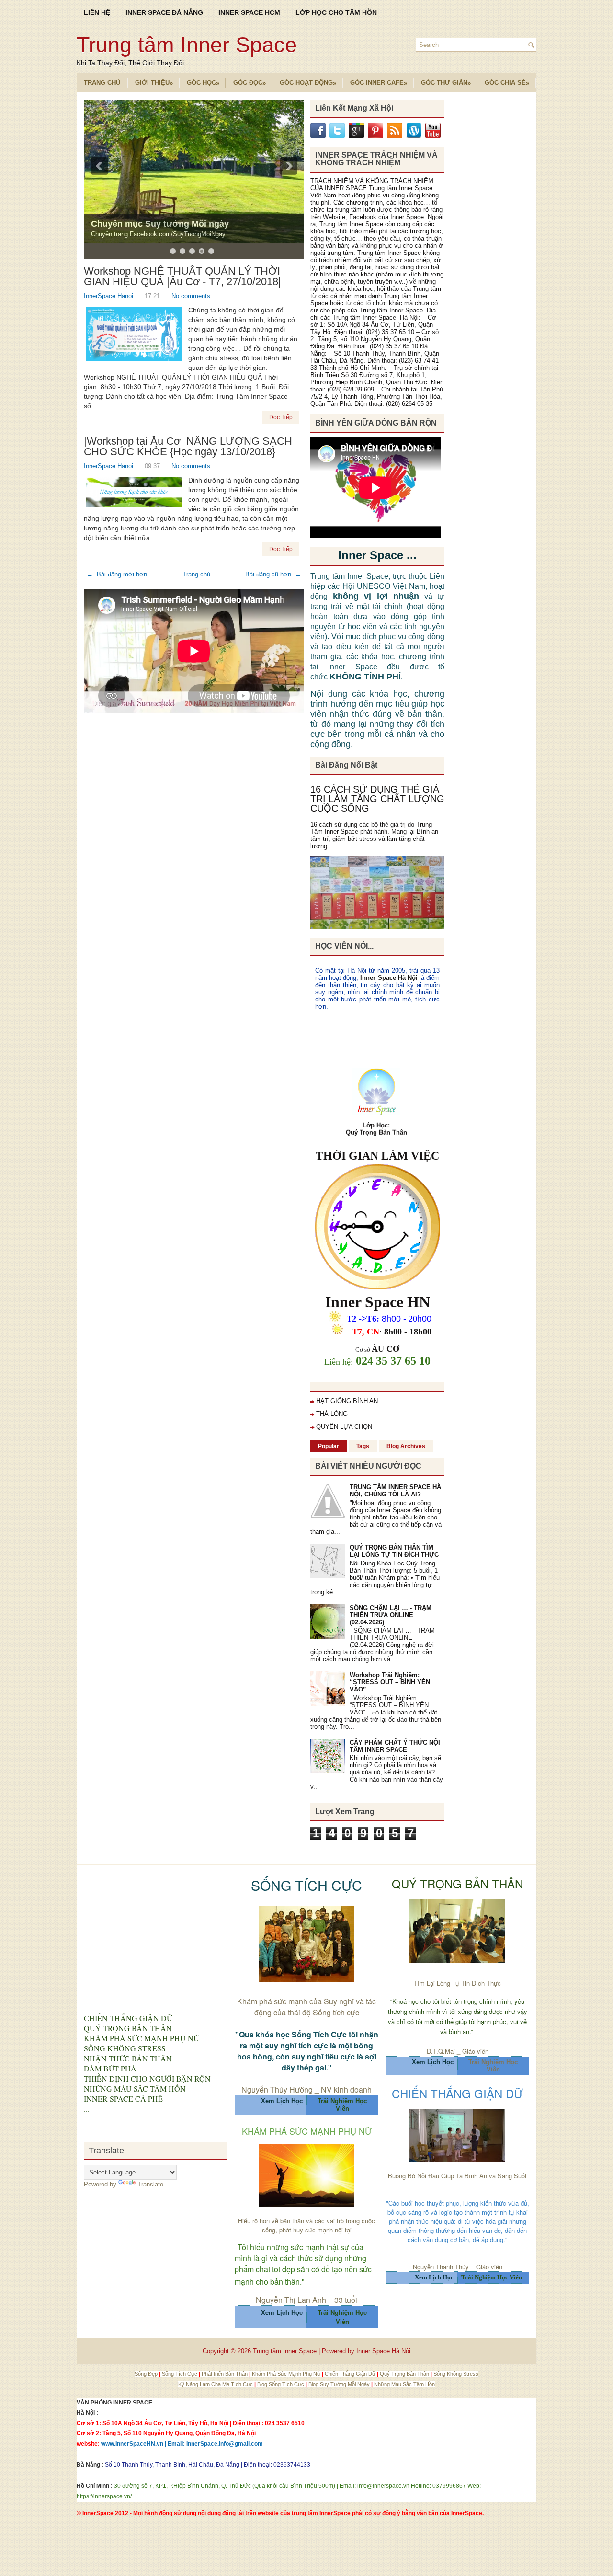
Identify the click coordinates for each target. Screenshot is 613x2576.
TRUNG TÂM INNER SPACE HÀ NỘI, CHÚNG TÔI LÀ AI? (395, 1491)
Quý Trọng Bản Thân (405, 2374)
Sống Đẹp (147, 2374)
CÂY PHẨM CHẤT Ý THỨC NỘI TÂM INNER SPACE (395, 1746)
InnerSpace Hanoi (109, 296)
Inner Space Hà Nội (389, 978)
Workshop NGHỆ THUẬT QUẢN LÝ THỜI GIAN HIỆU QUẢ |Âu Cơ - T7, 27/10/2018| (182, 276)
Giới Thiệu (154, 83)
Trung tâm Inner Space (187, 45)
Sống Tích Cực (180, 2374)
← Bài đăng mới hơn (117, 574)
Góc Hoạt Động (308, 83)
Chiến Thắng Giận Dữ (351, 2374)
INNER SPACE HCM (249, 12)
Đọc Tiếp (281, 417)
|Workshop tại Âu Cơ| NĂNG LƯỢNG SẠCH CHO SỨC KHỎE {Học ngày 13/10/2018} (188, 447)
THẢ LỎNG (332, 1414)
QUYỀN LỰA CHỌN (344, 1427)
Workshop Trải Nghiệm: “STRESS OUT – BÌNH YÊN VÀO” (390, 1682)
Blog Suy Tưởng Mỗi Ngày (340, 2384)
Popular (329, 1446)
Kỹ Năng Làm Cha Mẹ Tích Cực (216, 2384)
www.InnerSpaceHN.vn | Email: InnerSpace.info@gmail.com (182, 2444)
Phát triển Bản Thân (225, 2374)
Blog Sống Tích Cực (281, 2384)
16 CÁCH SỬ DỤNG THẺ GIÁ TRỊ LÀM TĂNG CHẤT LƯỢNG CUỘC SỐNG (377, 799)
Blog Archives (406, 1446)
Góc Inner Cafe (379, 83)
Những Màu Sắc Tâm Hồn (404, 2384)
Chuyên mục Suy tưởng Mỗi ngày (160, 224)
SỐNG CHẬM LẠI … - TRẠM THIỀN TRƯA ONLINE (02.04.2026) (391, 1615)
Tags (363, 1446)
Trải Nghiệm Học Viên (493, 2066)
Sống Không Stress (456, 2374)
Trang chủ (196, 574)
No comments (191, 296)
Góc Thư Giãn (446, 83)
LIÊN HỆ (97, 12)
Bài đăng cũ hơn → (273, 574)
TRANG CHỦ (102, 83)
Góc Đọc (250, 83)
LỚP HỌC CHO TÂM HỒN (336, 12)
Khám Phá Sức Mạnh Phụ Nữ (287, 2374)
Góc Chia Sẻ (507, 83)
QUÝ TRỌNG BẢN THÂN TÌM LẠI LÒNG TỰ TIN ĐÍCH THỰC (394, 1551)
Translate (150, 2184)
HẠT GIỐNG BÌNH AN (347, 1401)
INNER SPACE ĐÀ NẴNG (164, 12)
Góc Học (203, 83)
